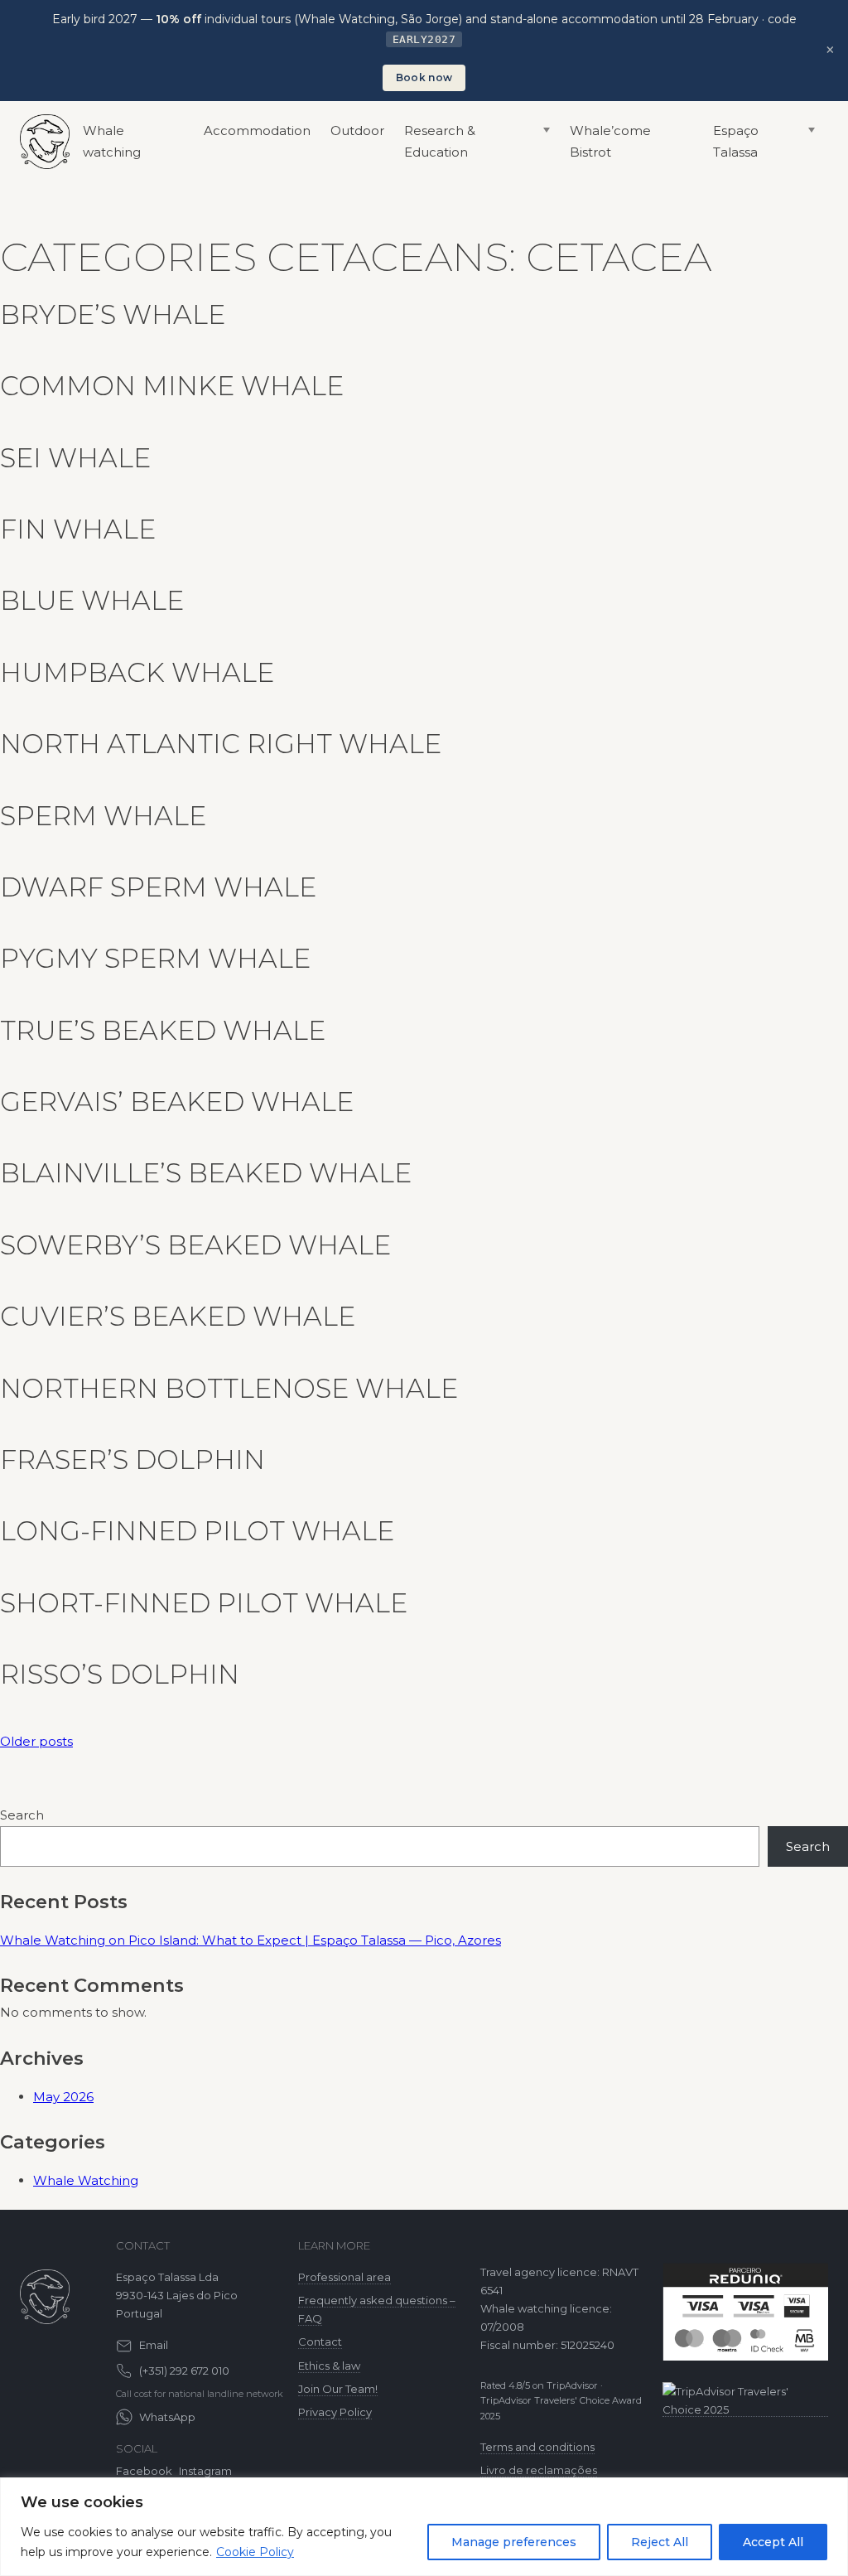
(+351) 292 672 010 (184, 2371)
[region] (424, 2527)
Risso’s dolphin (120, 1674)
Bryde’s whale (113, 314)
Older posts (36, 1741)
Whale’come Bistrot (610, 141)
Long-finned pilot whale (197, 1531)
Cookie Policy (255, 2552)
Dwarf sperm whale (158, 887)
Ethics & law (329, 2366)
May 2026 (63, 2097)
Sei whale (75, 458)
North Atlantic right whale (221, 744)
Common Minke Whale (172, 386)
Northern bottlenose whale (229, 1388)
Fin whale (78, 529)
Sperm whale (103, 816)
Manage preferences (514, 2542)
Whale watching (112, 141)
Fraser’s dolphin (132, 1460)
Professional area (344, 2277)
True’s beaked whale (163, 1030)
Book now (424, 77)
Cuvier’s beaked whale (178, 1316)
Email (154, 2345)
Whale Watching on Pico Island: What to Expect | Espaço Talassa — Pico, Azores (251, 1940)
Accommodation (257, 130)
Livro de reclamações (539, 2470)
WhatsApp (167, 2417)
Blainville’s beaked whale (206, 1173)
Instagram (205, 2471)
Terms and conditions (537, 2447)
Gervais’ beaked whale (177, 1102)
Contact (320, 2342)
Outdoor (357, 130)
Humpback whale (137, 672)
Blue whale (92, 600)
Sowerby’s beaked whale (195, 1245)
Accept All (773, 2542)
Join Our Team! (338, 2389)
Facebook (144, 2471)
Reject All (660, 2542)
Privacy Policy (335, 2412)
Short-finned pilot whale (204, 1603)
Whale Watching (86, 2180)
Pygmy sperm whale (155, 958)
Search (22, 1815)
